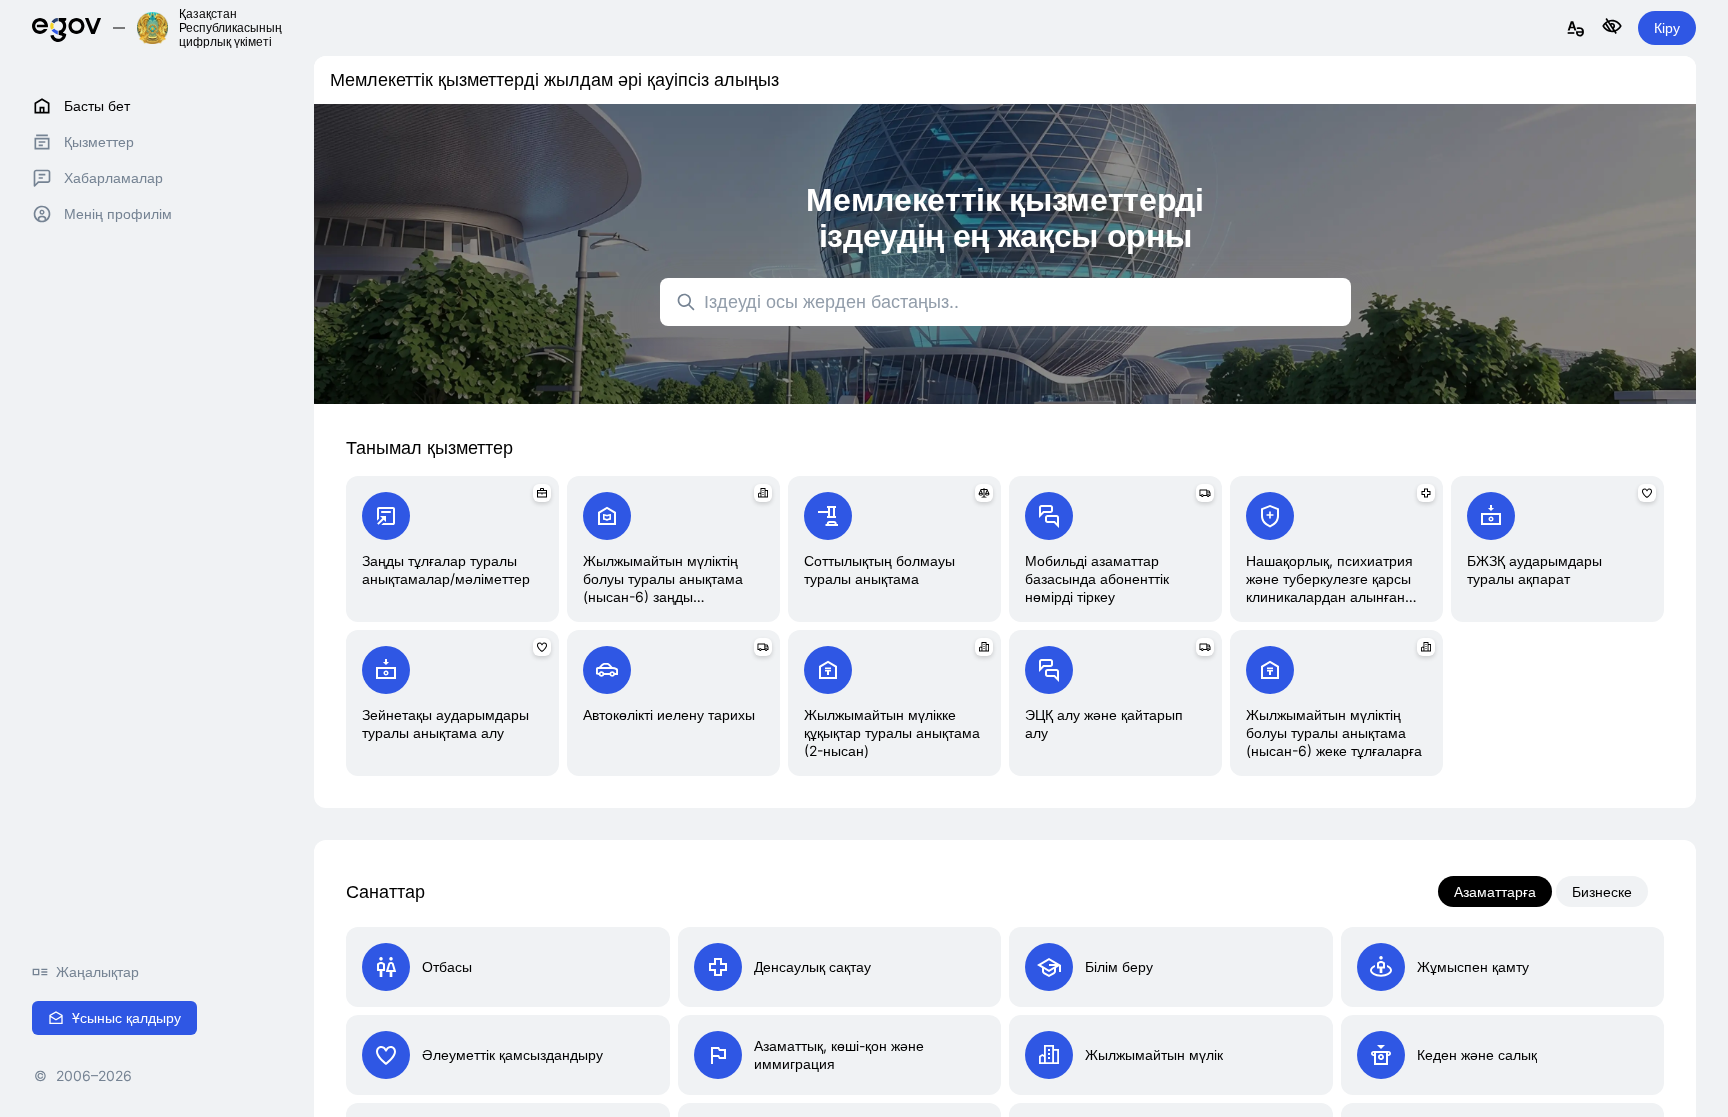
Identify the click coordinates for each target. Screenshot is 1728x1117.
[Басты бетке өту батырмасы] (66, 27)
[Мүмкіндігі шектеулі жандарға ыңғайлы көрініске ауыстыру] (1612, 27)
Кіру (1667, 27)
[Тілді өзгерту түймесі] (1576, 29)
